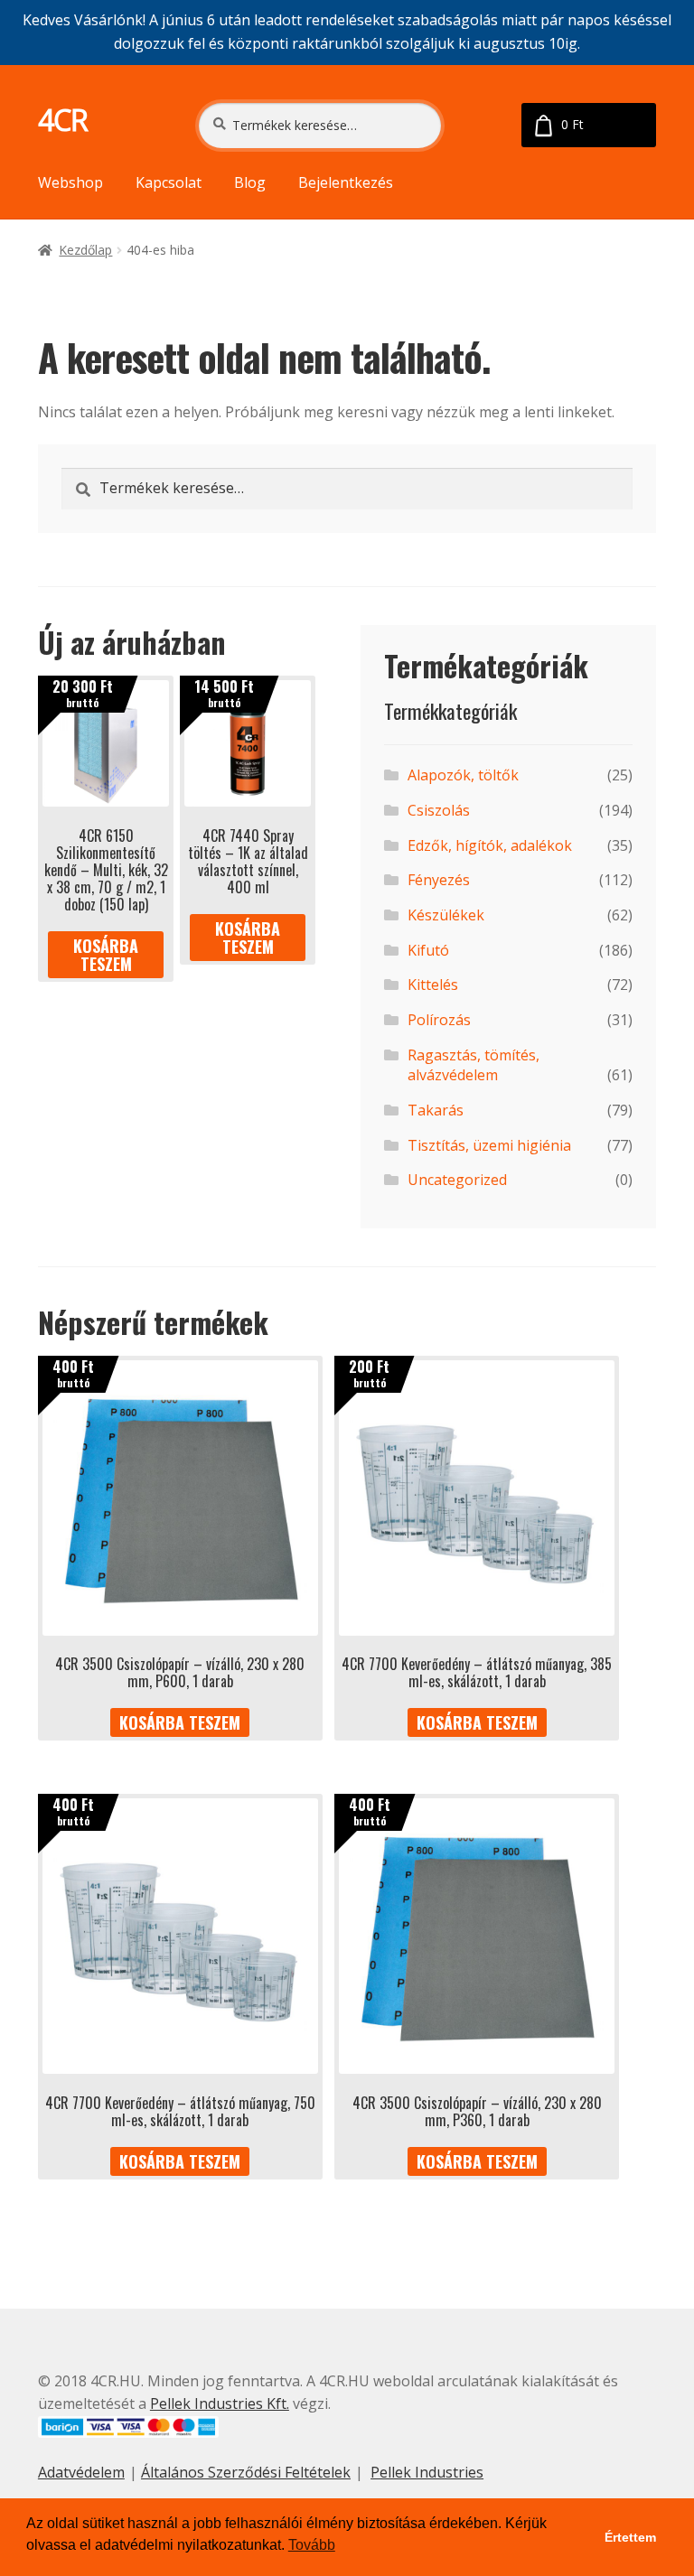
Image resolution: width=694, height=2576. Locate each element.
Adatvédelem (81, 2472)
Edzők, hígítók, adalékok (490, 845)
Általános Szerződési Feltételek (246, 2472)
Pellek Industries (427, 2472)
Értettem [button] (630, 2537)
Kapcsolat (169, 182)
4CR (63, 120)
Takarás (436, 1110)
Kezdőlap (85, 250)
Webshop (70, 182)
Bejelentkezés (346, 182)
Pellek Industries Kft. (220, 2403)
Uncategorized (457, 1180)
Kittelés (433, 985)
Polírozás (439, 1020)
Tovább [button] (312, 2545)
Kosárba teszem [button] (106, 955)
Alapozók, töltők (463, 775)
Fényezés (439, 880)
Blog (250, 182)
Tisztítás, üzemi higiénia (489, 1145)
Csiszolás (439, 810)
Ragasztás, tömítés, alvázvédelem (474, 1065)
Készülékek (446, 915)
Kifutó (428, 950)
